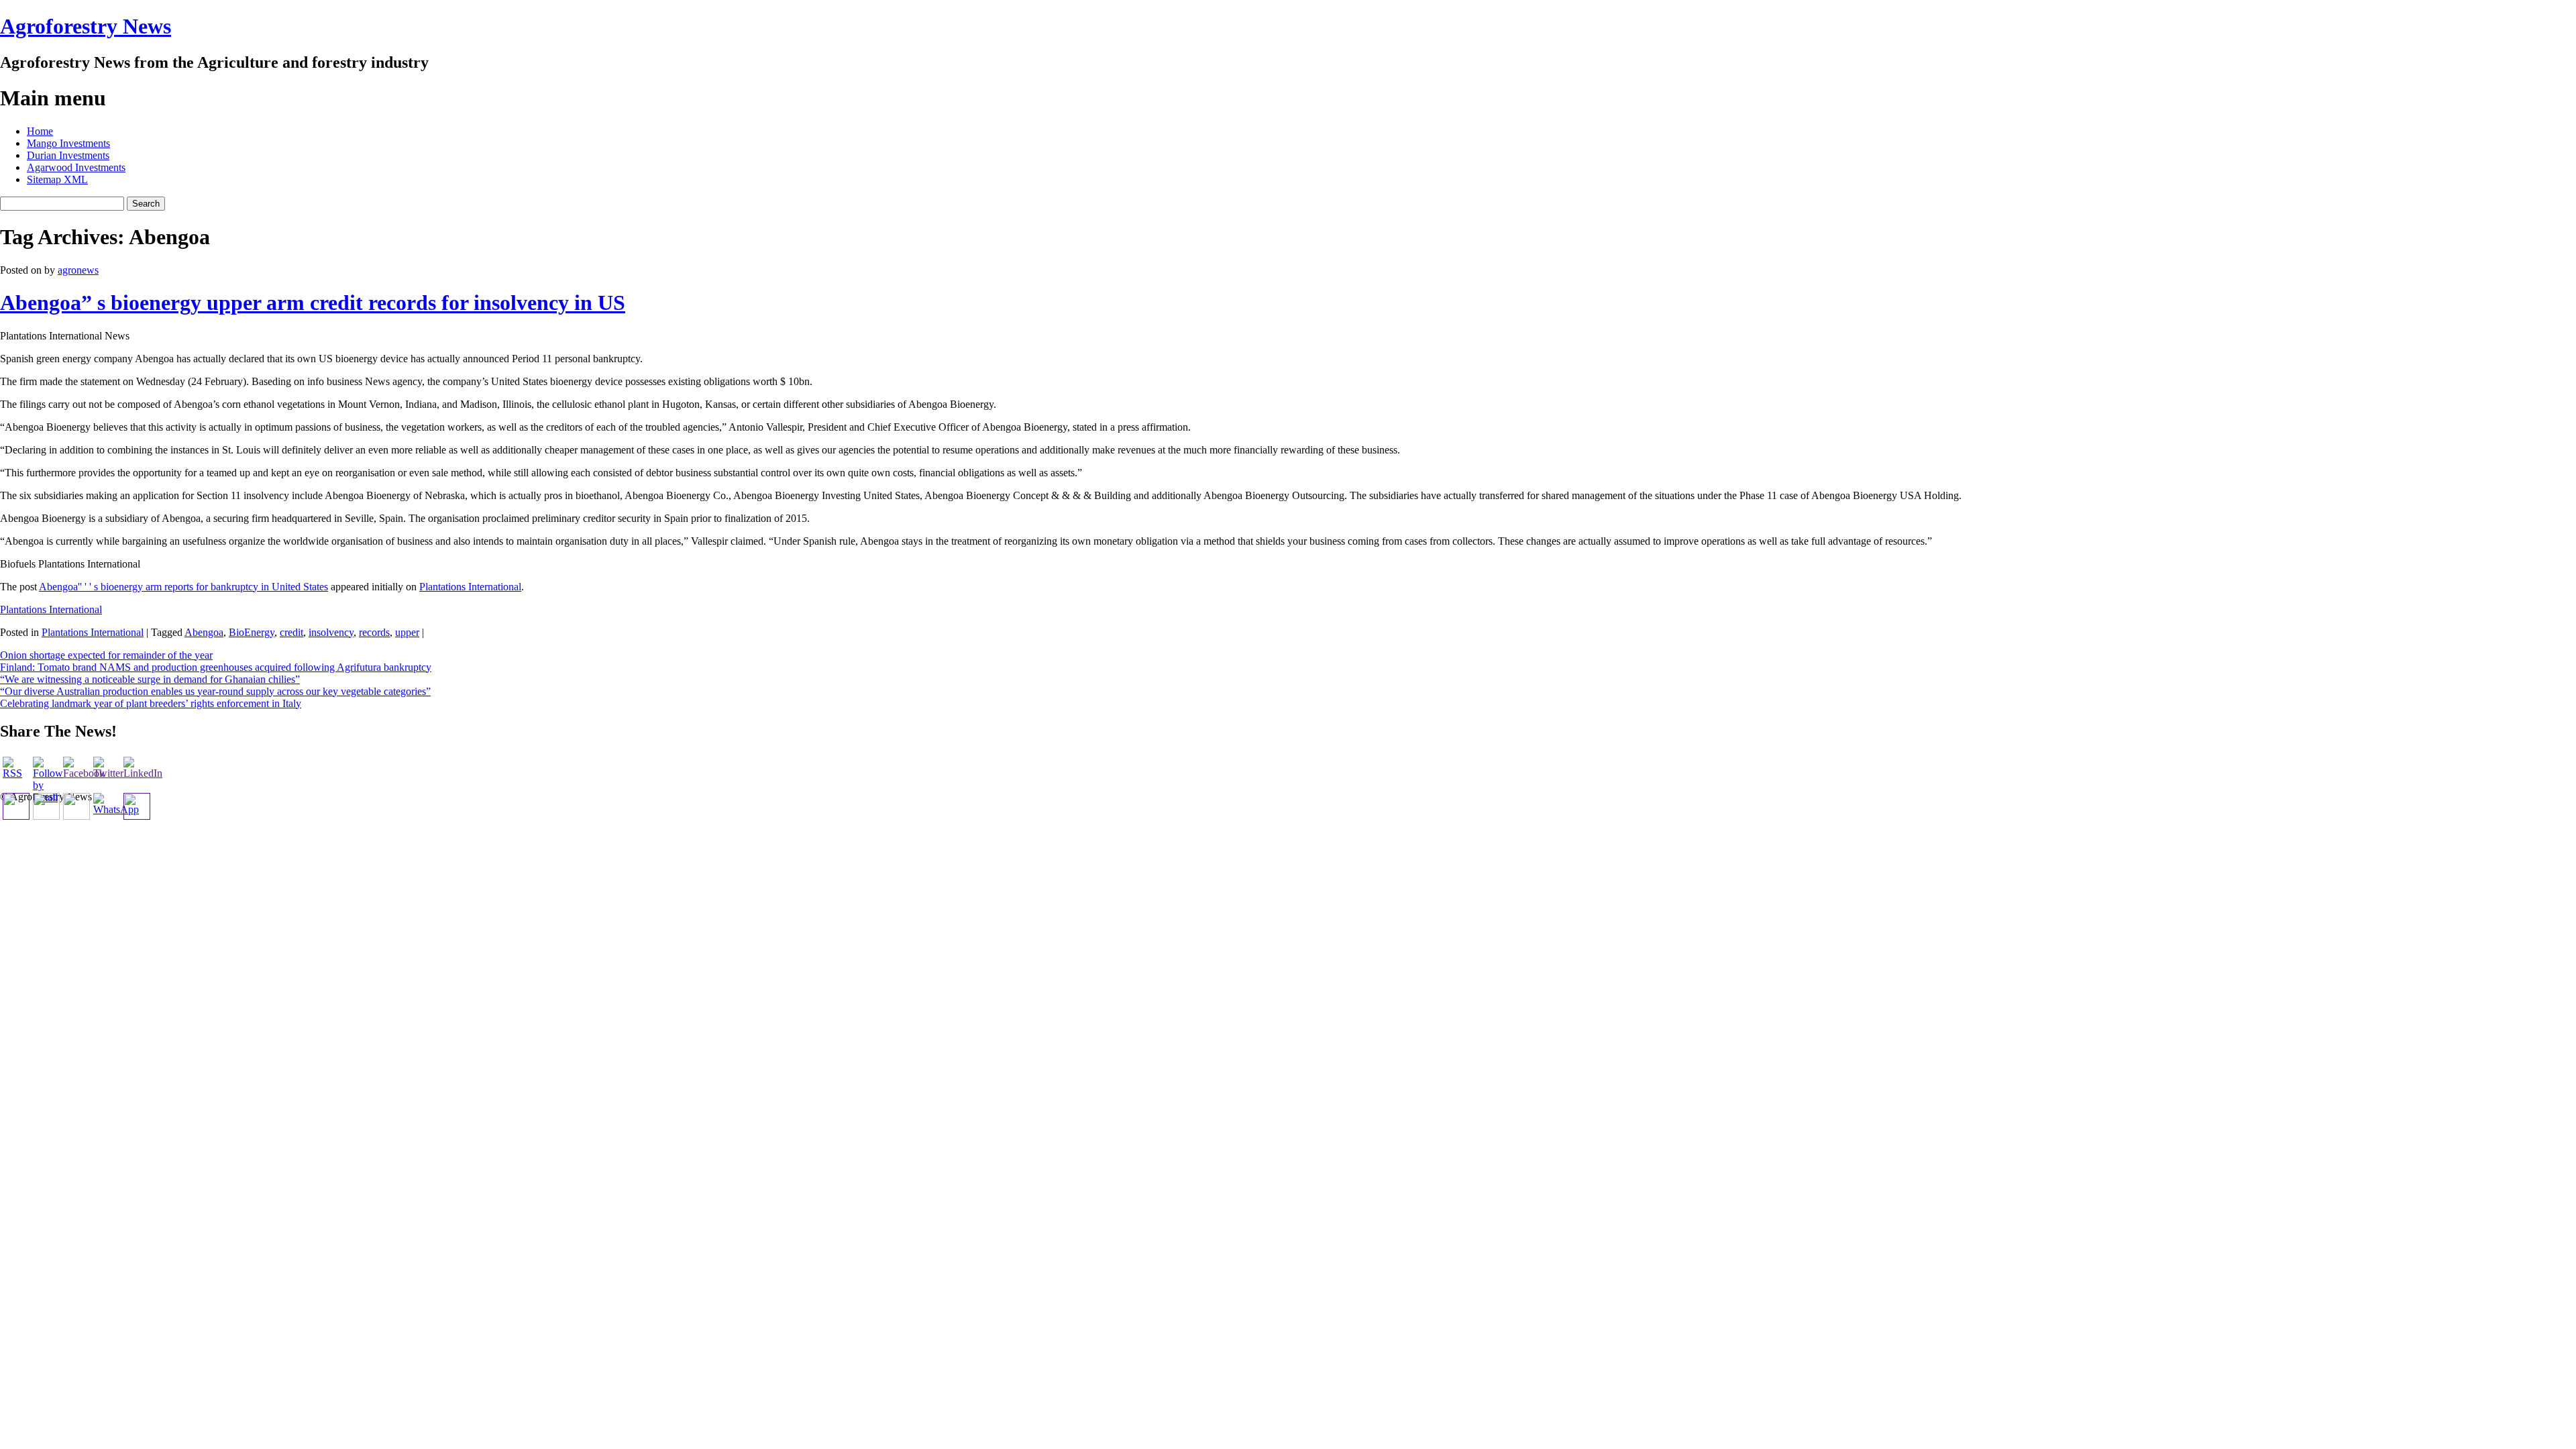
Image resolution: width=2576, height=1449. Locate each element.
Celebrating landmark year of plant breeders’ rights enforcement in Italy (151, 703)
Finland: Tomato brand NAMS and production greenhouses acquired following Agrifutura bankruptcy (216, 667)
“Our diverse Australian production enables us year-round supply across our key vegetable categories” (215, 691)
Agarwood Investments (76, 167)
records (374, 632)
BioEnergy (252, 632)
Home (40, 131)
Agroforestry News (86, 26)
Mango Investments (68, 143)
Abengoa (204, 632)
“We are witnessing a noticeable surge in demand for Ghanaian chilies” (150, 679)
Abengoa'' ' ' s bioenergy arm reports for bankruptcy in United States (183, 587)
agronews (78, 270)
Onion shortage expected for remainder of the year (106, 655)
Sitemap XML (57, 179)
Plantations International (470, 587)
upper (407, 632)
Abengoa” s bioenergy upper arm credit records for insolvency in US (313, 303)
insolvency (331, 632)
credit (291, 632)
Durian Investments (68, 155)
